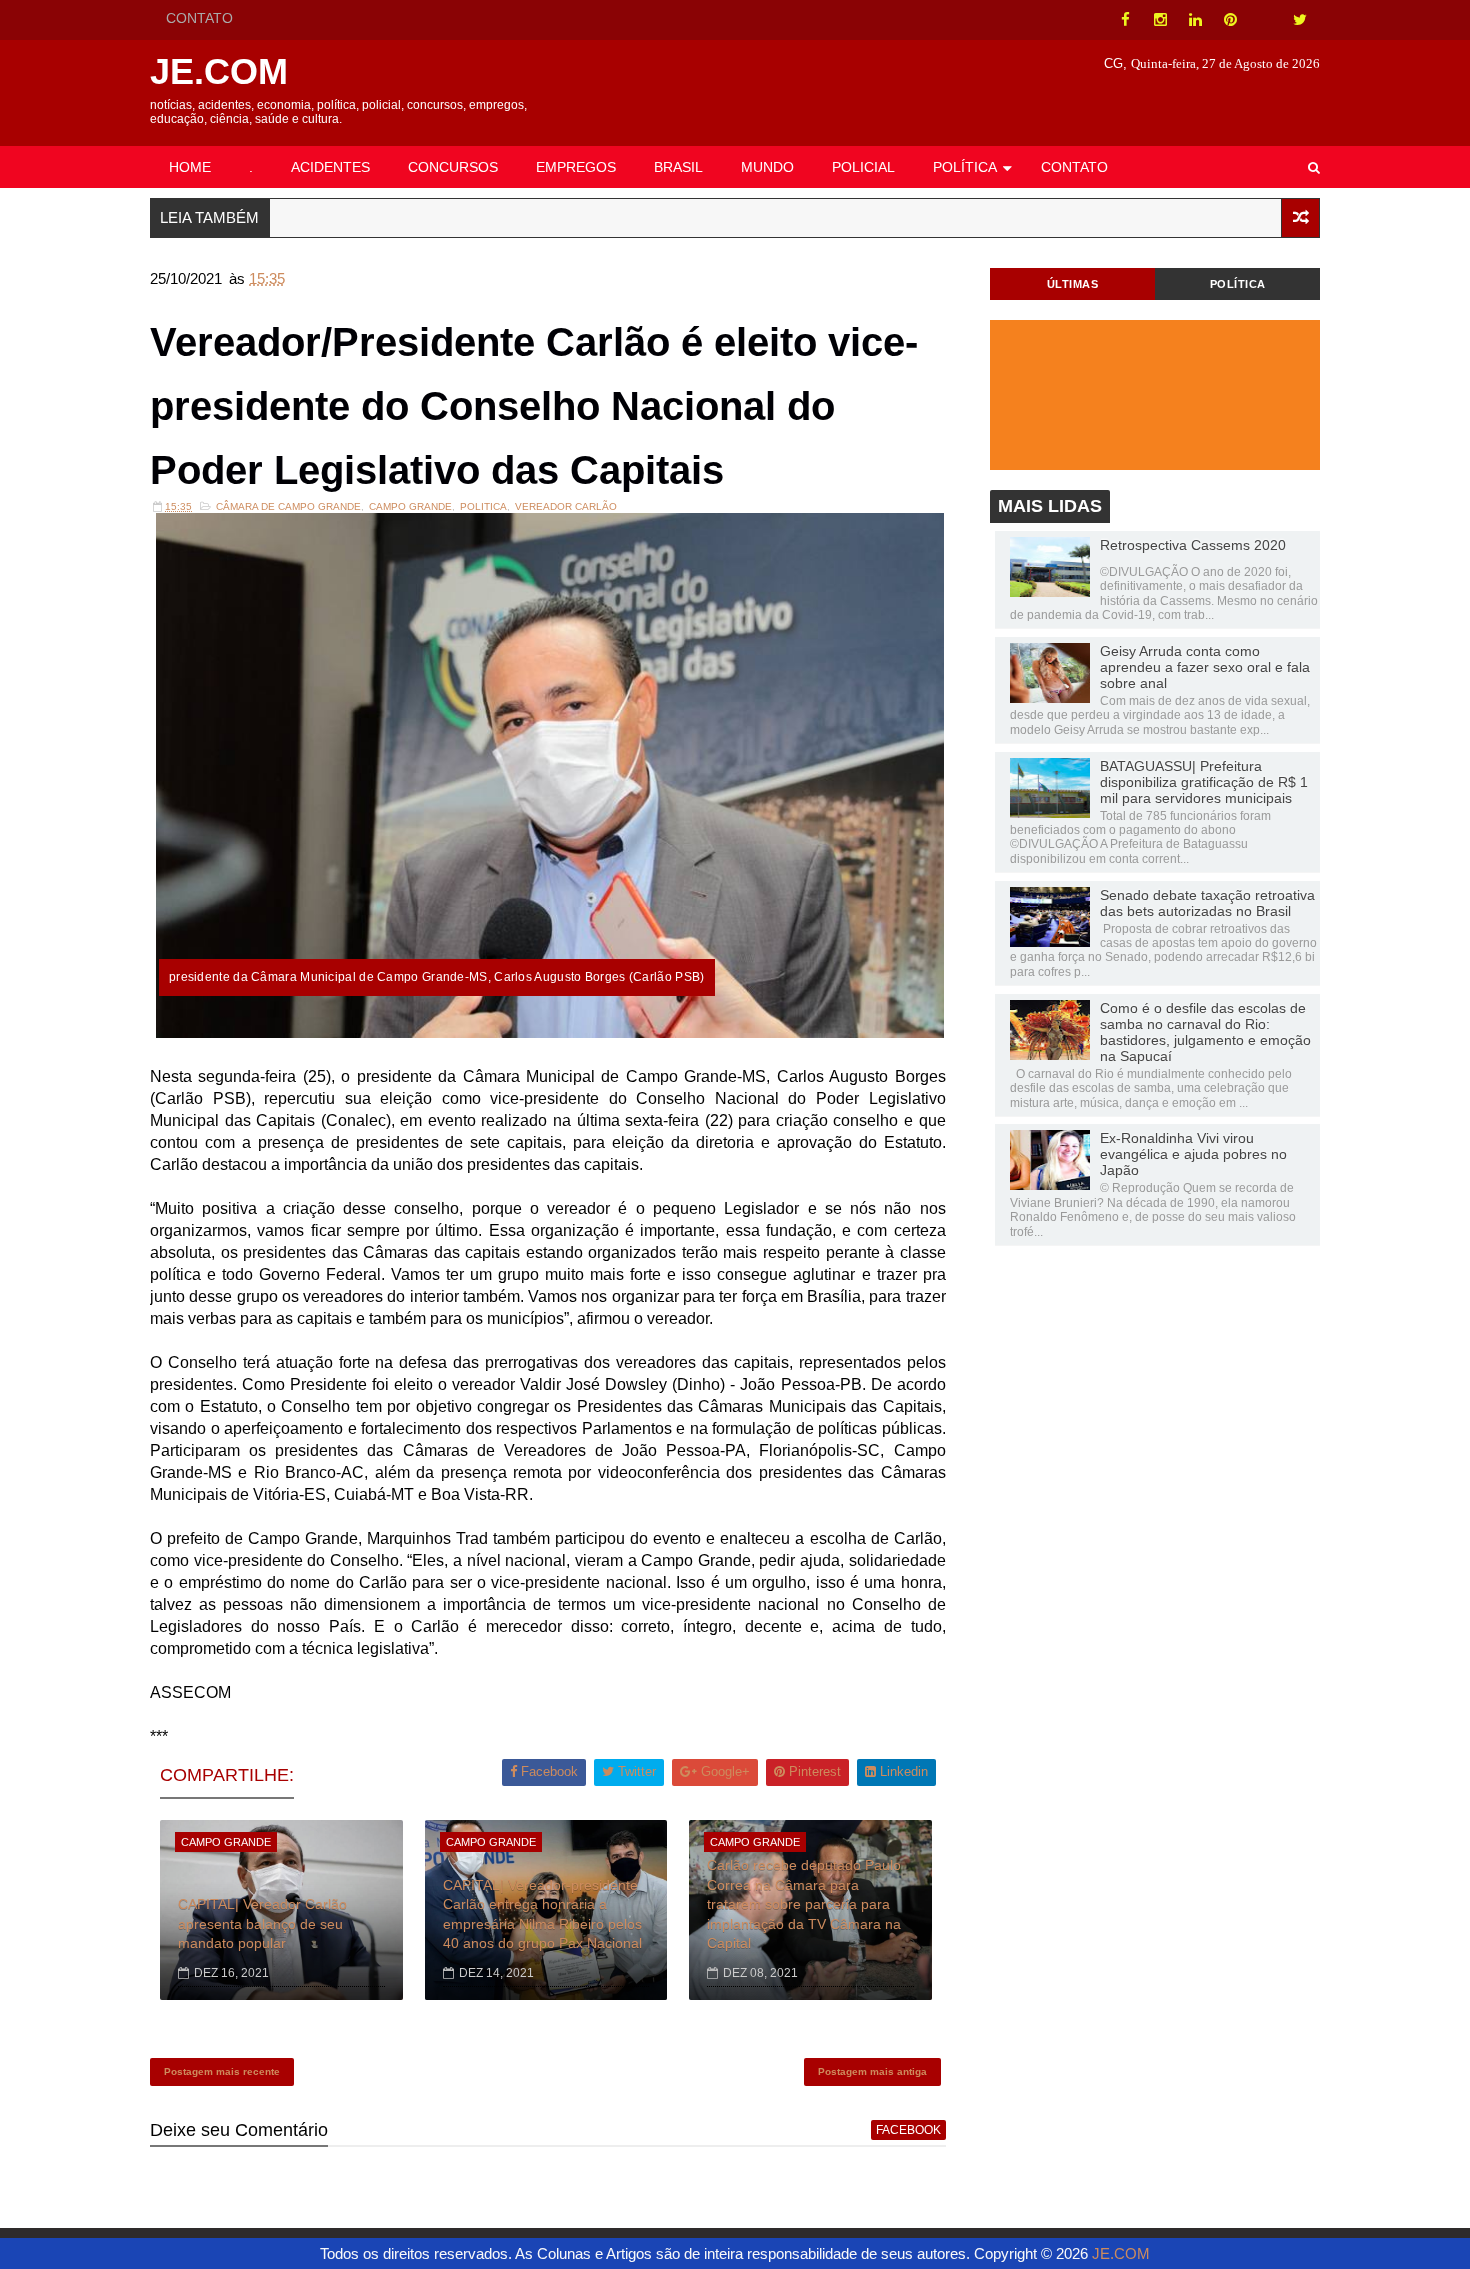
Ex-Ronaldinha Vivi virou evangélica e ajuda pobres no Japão (1193, 1154)
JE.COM (219, 71)
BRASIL (678, 167)
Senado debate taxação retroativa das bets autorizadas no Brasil (1207, 903)
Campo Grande (410, 506)
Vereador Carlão (566, 506)
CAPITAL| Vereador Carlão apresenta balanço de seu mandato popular (262, 1923)
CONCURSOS (453, 167)
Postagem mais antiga (872, 2071)
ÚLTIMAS (1073, 284)
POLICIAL (863, 167)
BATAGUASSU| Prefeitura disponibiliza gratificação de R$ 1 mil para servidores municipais (1204, 782)
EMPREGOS (576, 167)
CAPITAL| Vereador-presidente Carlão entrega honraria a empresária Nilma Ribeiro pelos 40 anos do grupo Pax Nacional (542, 1914)
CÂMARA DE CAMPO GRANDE (288, 506)
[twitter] (1300, 20)
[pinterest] (1230, 20)
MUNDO (767, 167)
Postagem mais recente (222, 2071)
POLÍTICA (965, 167)
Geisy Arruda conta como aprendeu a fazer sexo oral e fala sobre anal (1205, 667)
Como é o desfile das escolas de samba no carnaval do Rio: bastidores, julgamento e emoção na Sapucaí (1205, 1032)
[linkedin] (1195, 20)
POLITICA (483, 506)
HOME (190, 167)
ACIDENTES (330, 167)
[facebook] (1125, 20)
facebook (908, 2130)
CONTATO (199, 18)
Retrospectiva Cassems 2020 (1193, 545)
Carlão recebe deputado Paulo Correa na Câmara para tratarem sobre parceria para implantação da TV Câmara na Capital (804, 1904)
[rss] (1265, 20)
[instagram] (1160, 20)
